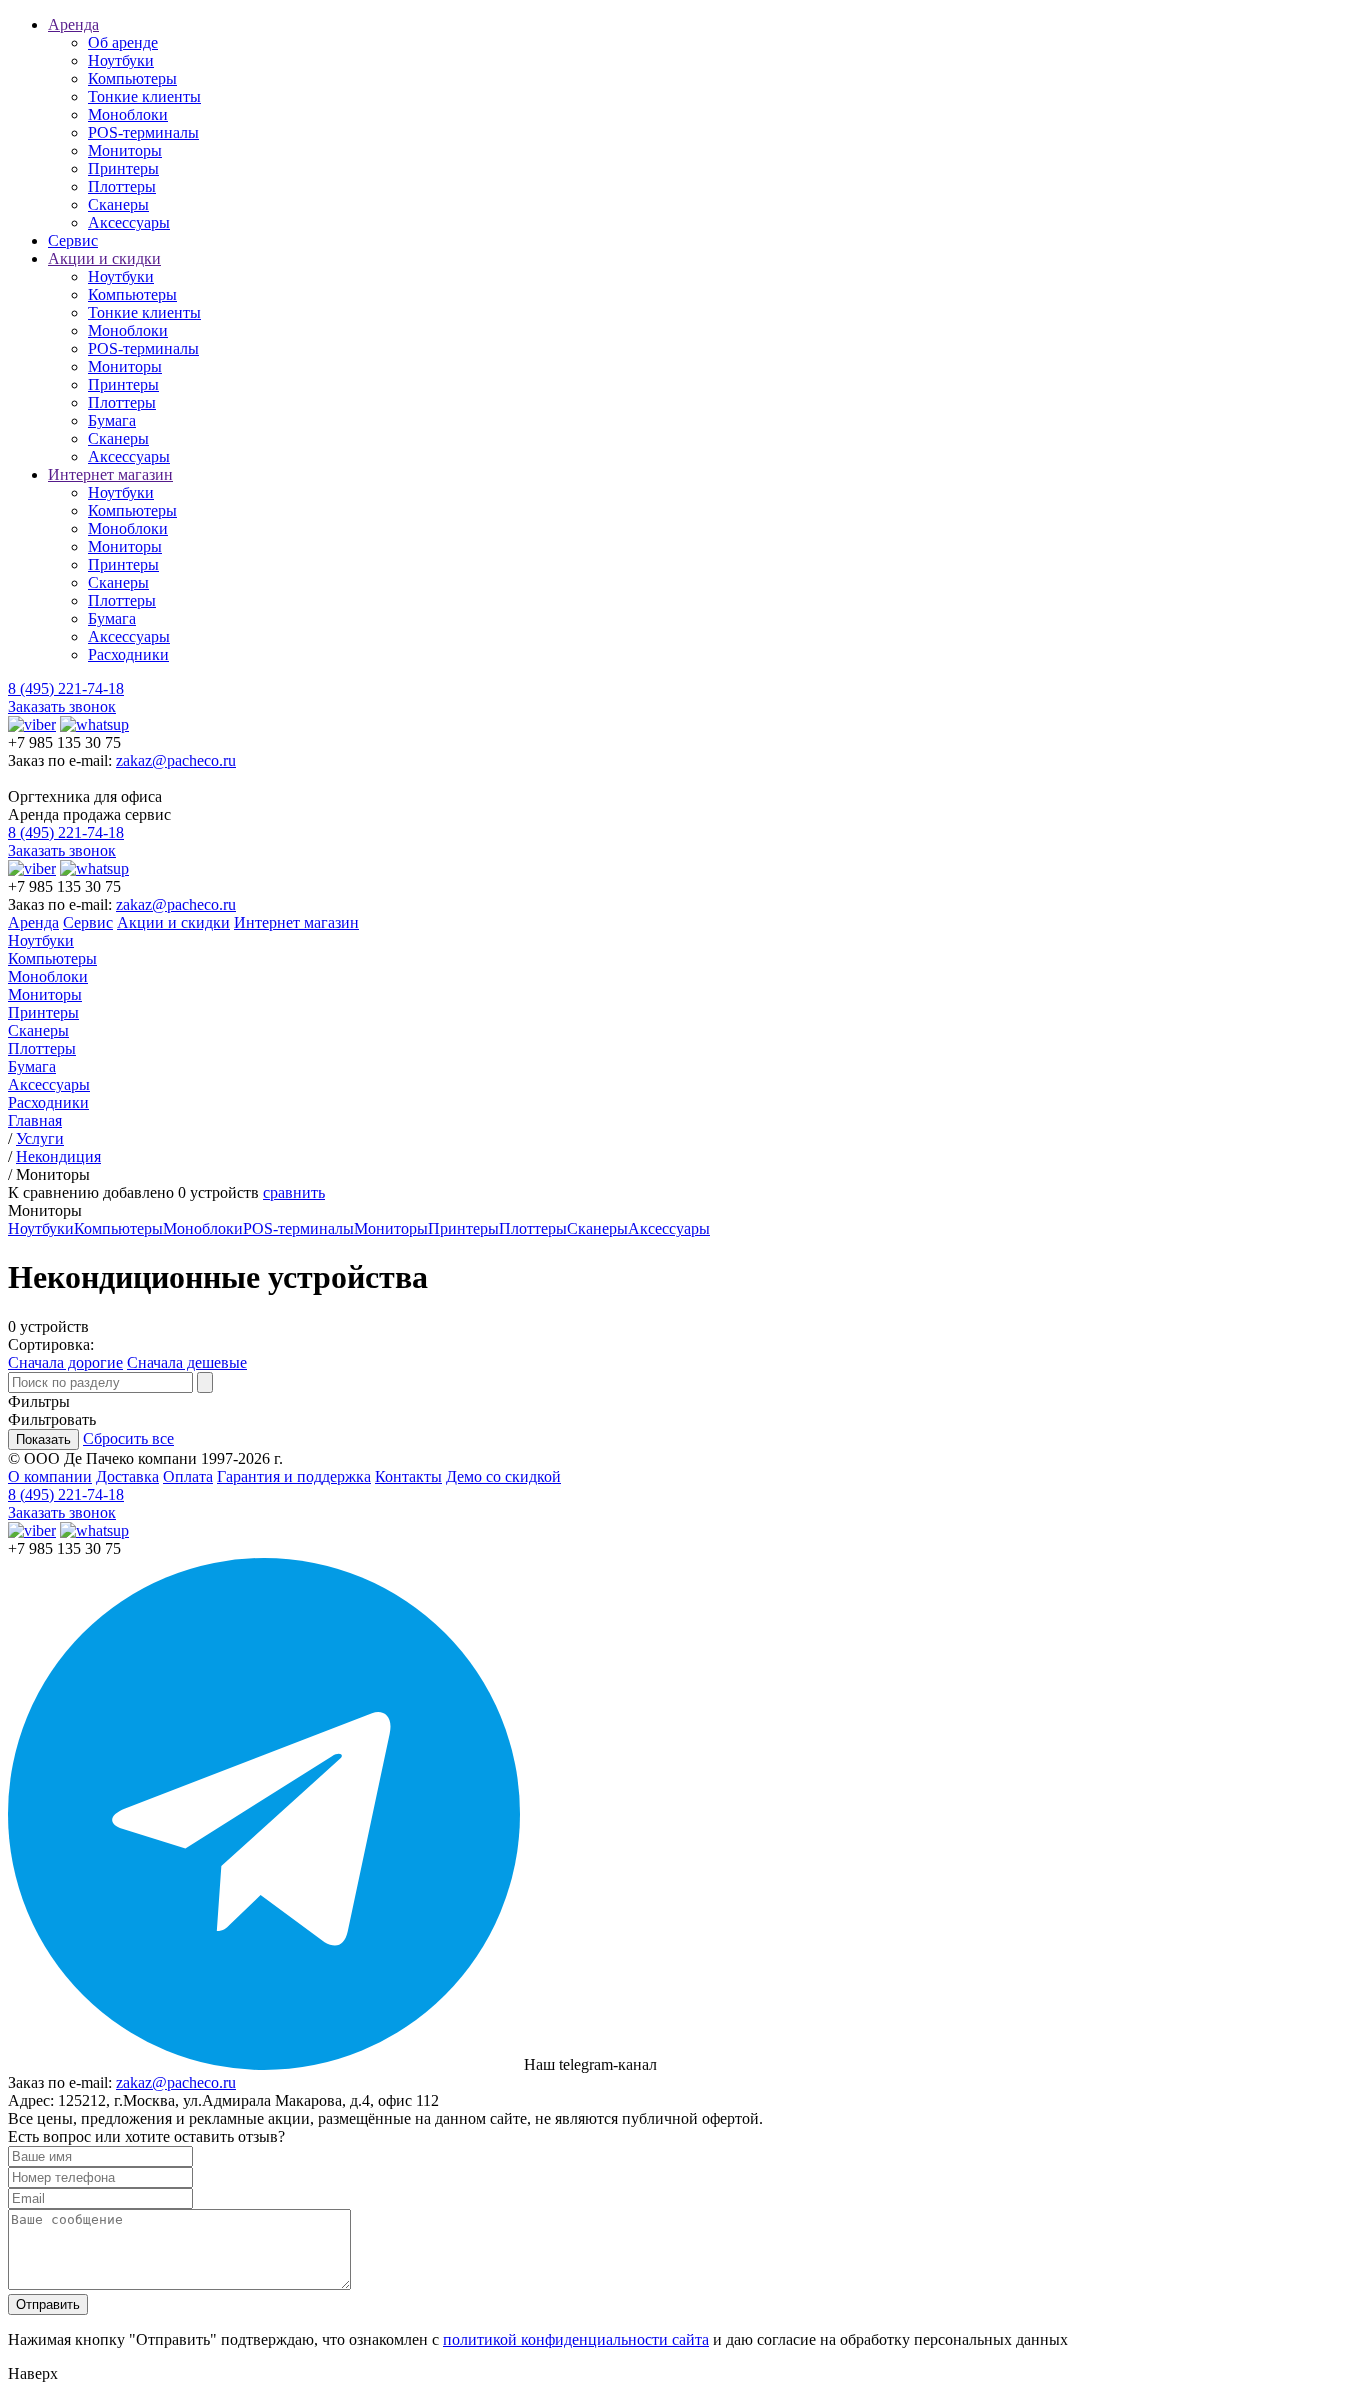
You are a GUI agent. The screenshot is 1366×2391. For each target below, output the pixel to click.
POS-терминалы (143, 132)
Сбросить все (128, 1438)
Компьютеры (132, 78)
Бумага (112, 420)
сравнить (294, 1192)
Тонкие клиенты (144, 96)
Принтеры (123, 168)
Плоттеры (122, 186)
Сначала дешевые (187, 1362)
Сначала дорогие (65, 1362)
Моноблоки (128, 114)
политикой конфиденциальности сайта (576, 2339)
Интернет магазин (110, 474)
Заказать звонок (62, 706)
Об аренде (123, 42)
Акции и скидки (104, 258)
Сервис (73, 240)
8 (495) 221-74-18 (66, 688)
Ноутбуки (121, 60)
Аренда (73, 24)
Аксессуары (129, 222)
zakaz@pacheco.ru (176, 760)
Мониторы (125, 150)
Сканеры (118, 204)
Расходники (128, 654)
